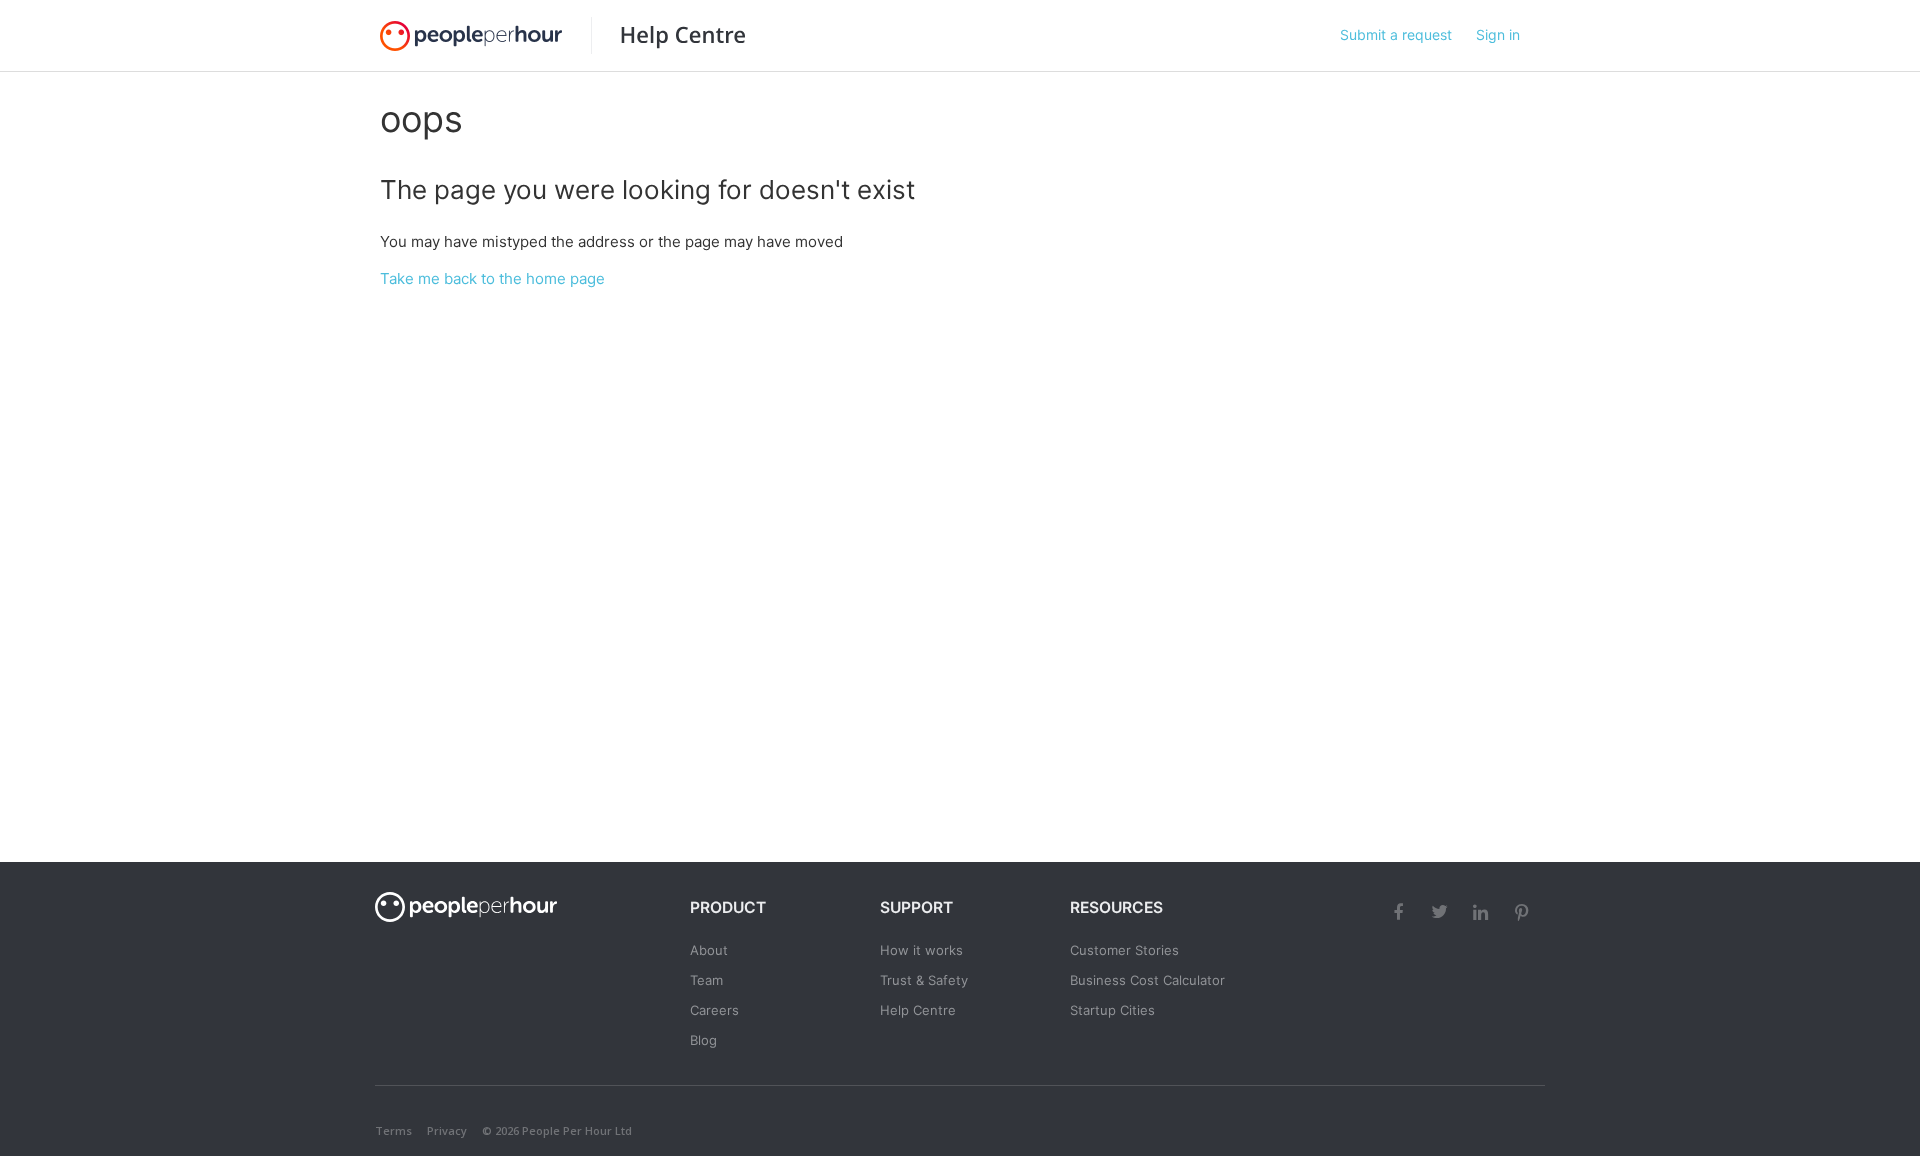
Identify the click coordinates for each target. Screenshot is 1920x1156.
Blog (703, 1040)
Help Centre (918, 1010)
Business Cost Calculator (1147, 980)
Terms (393, 1130)
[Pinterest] (1524, 911)
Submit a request (1396, 34)
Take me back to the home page (492, 278)
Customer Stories (1124, 950)
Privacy (447, 1130)
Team (706, 980)
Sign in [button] (1498, 34)
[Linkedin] (1483, 911)
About (709, 950)
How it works (921, 950)
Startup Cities (1112, 1010)
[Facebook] (1401, 911)
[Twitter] (1442, 911)
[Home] (668, 35)
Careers (714, 1010)
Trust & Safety (924, 980)
